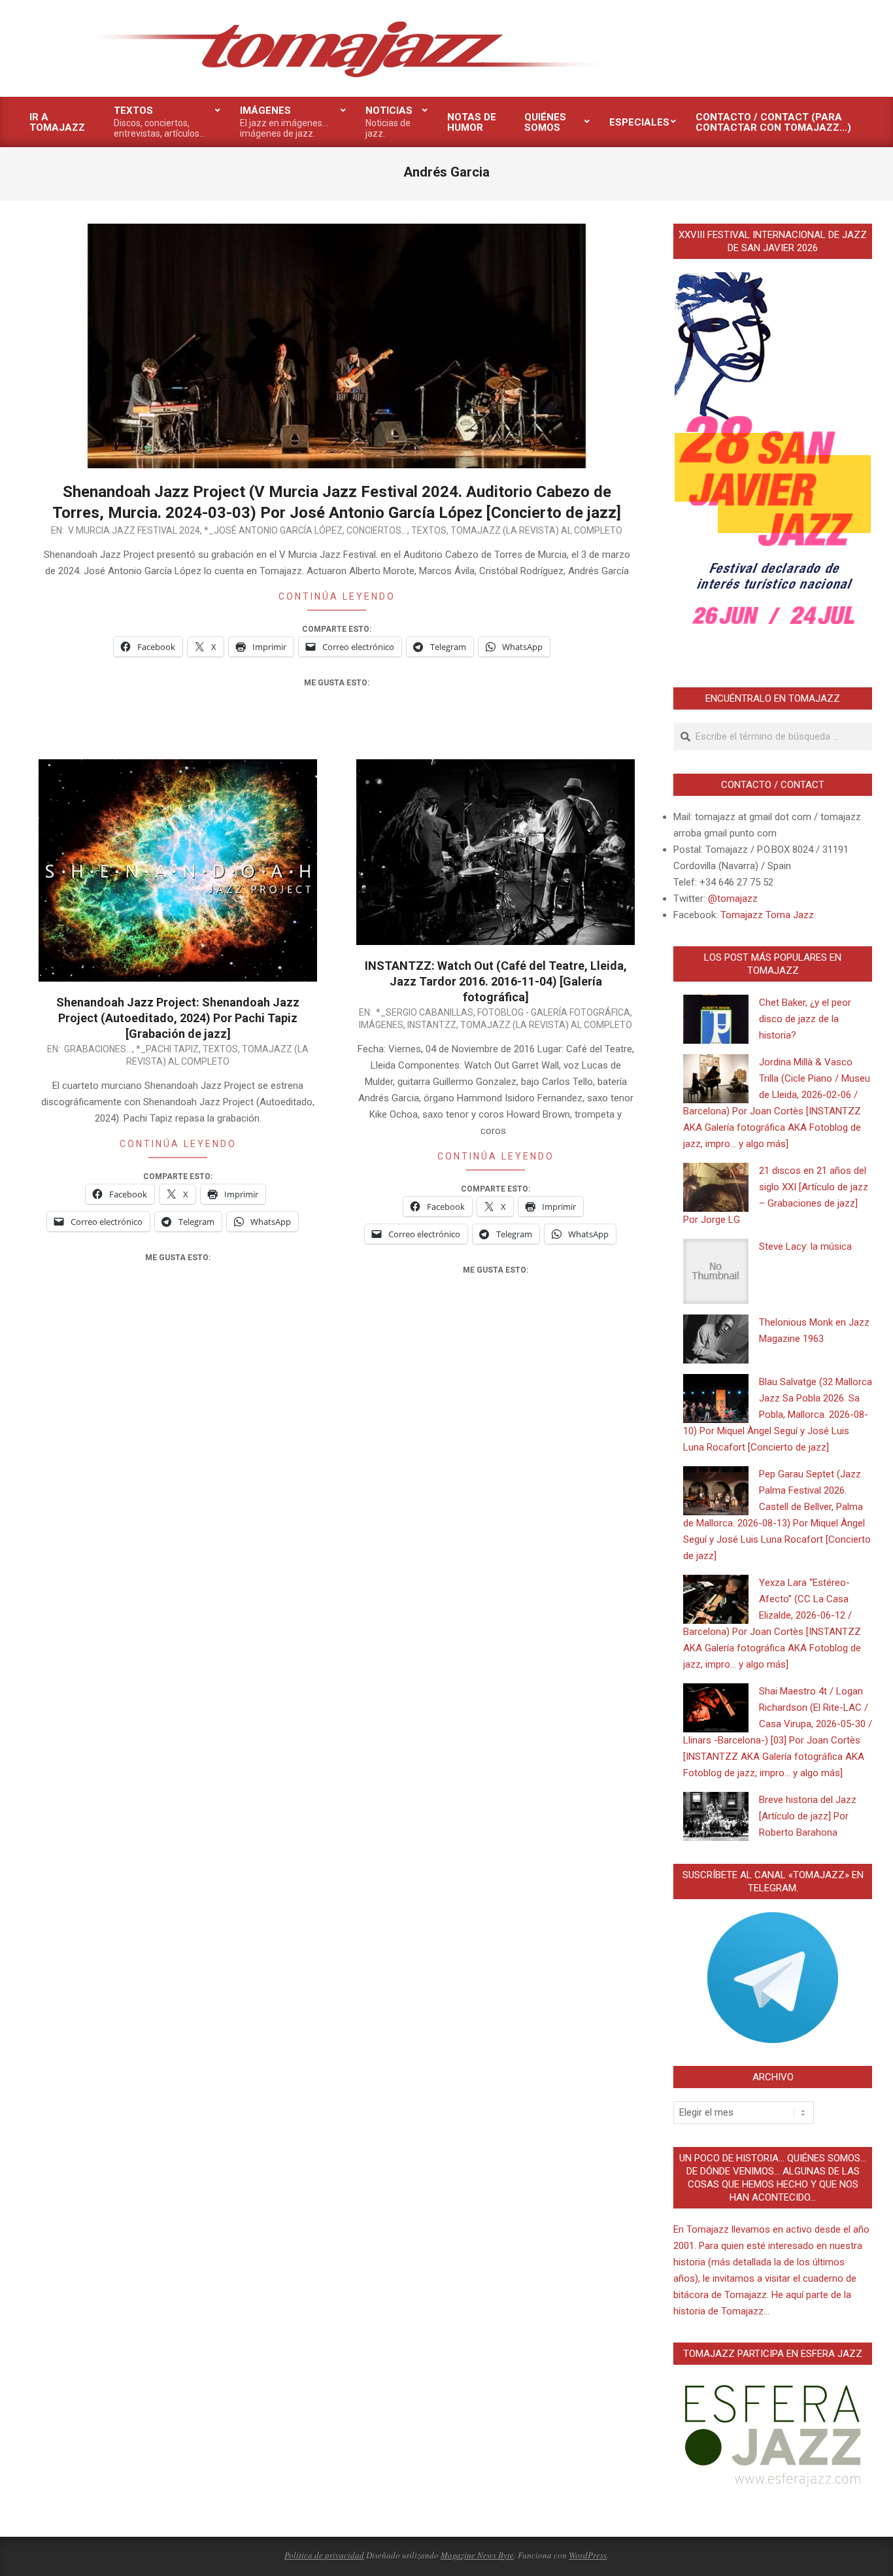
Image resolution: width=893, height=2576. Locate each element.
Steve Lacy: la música (805, 1246)
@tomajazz (733, 899)
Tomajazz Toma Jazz (767, 915)
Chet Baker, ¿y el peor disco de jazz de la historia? (805, 1019)
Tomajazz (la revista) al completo (536, 530)
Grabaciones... (98, 1049)
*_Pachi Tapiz (167, 1049)
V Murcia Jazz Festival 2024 (134, 530)
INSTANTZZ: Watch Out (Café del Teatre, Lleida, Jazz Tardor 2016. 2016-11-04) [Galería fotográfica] (496, 981)
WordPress (588, 2555)
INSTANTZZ (432, 1025)
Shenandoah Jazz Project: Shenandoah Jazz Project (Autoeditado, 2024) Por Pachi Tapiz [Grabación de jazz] (178, 1018)
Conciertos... (377, 530)
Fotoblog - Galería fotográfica (554, 1012)
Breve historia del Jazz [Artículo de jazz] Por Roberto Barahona (808, 1816)
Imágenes (381, 1025)
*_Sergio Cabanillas (425, 1012)
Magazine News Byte (477, 2555)
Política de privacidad (324, 2555)
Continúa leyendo (337, 596)
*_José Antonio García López (273, 530)
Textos (429, 530)
